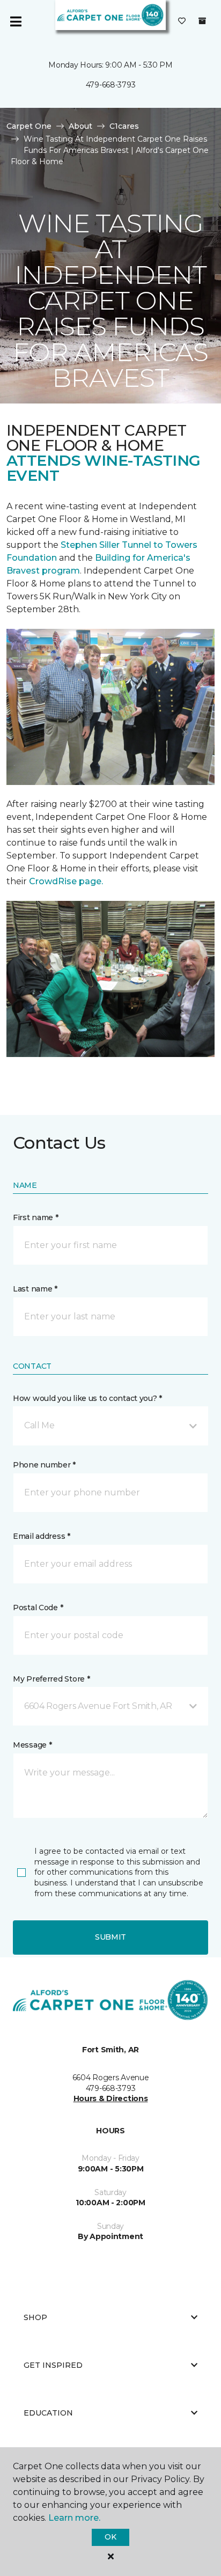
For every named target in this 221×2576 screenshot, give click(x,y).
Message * (32, 1745)
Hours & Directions (111, 2098)
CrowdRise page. (67, 881)
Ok (110, 2537)
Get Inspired (53, 2365)
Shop (35, 2317)
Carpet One (29, 126)
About (80, 126)
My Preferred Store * (51, 1679)
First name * (36, 1217)
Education (48, 2413)
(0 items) (202, 21)
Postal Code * (38, 1608)
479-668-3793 (111, 85)
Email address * (42, 1536)
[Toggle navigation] (16, 21)
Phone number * (44, 1465)
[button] (110, 1426)
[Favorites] (182, 21)
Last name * (35, 1289)
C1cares (124, 126)
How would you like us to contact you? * (87, 1398)
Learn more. (74, 2518)
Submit (110, 1937)
